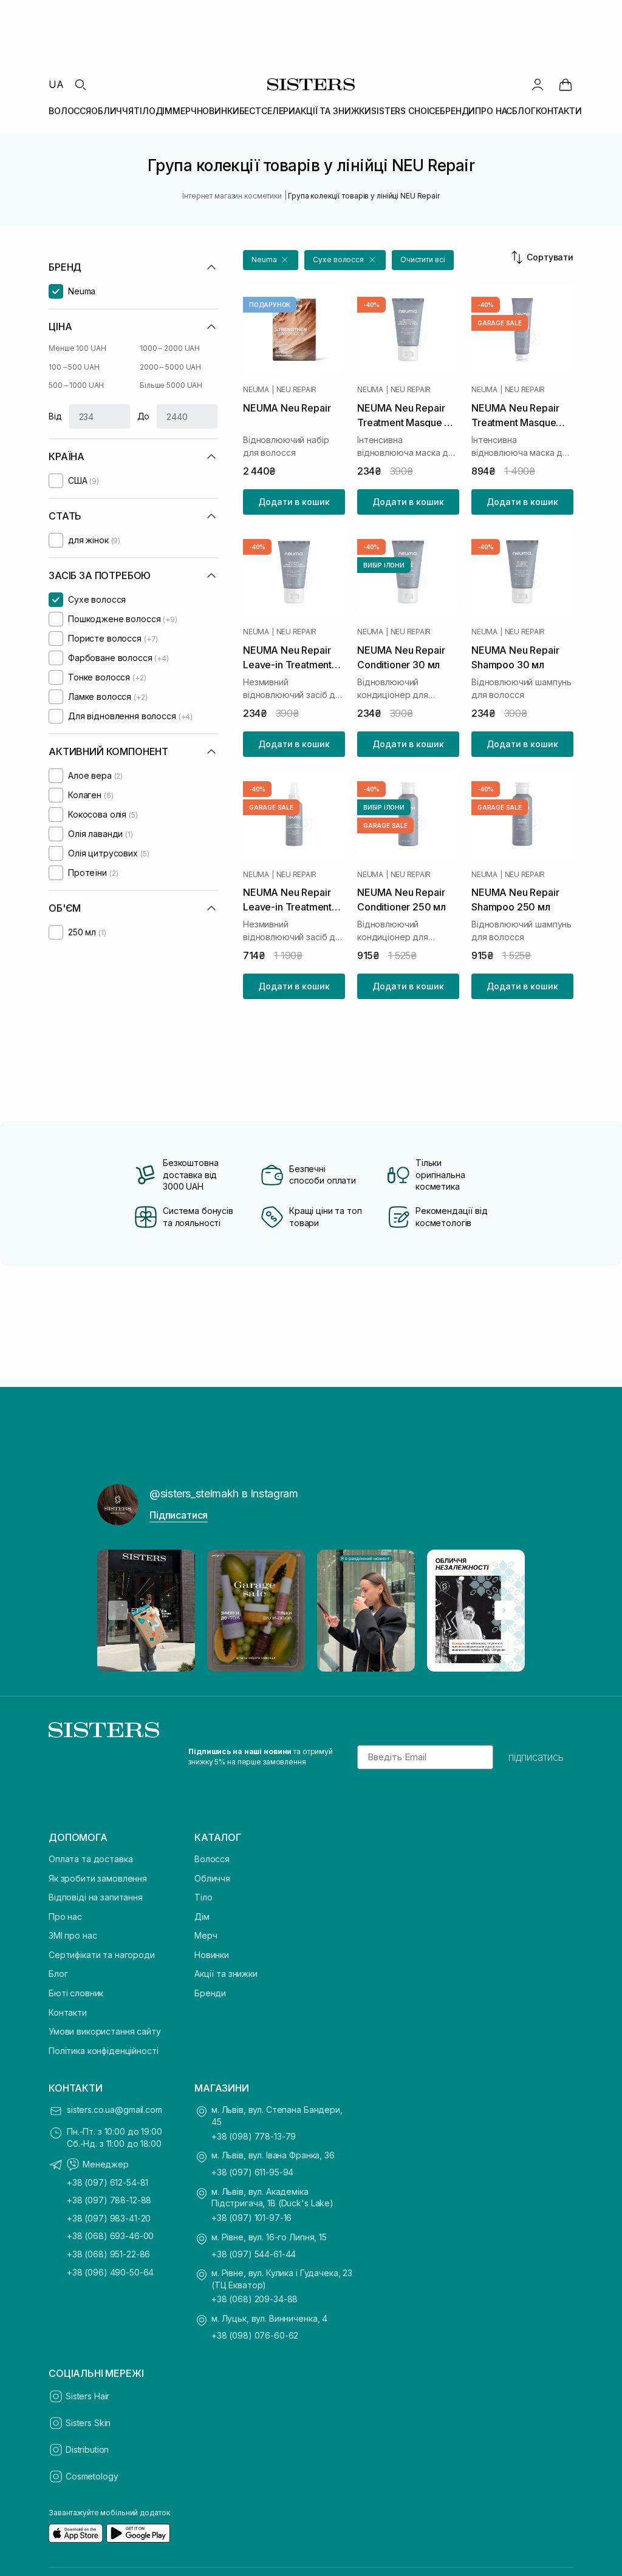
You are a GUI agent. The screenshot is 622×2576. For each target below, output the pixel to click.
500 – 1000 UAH (76, 385)
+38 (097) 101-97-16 (251, 2218)
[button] (271, 260)
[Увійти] (538, 84)
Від (55, 416)
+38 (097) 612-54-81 (108, 2182)
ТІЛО (144, 111)
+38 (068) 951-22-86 (108, 2254)
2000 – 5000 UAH (170, 367)
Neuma (256, 390)
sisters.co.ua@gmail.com (114, 2110)
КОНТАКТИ (559, 111)
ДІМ (164, 111)
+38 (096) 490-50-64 (110, 2272)
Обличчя (212, 1878)
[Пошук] (80, 84)
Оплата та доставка (91, 1859)
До (144, 416)
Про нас (65, 1917)
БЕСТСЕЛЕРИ (268, 111)
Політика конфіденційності (104, 2051)
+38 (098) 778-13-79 (254, 2136)
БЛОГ (524, 111)
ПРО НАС (494, 111)
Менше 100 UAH (77, 348)
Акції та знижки (226, 1974)
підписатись (536, 1757)
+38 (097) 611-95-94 (252, 2172)
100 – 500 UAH (74, 367)
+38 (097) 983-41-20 (109, 2218)
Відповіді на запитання (96, 1897)
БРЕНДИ (457, 111)
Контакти (68, 2012)
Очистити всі (423, 259)
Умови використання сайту (105, 2031)
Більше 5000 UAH (171, 385)
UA (56, 84)
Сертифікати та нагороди (102, 1955)
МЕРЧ (184, 111)
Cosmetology (92, 2476)
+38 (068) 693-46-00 (110, 2236)
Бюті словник (76, 1993)
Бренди (210, 1993)
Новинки (212, 1955)
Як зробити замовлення (98, 1878)
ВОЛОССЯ (70, 111)
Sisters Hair (87, 2396)
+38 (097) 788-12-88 (109, 2200)
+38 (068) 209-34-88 (255, 2299)
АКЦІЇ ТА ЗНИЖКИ (333, 111)
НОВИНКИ (218, 111)
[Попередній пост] (118, 1610)
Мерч (206, 1935)
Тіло (203, 1897)
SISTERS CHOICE (405, 111)
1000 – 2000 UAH (170, 348)
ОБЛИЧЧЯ (112, 111)
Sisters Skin (88, 2423)
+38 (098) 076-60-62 (255, 2335)
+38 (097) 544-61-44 (254, 2254)
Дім (202, 1917)
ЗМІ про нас (73, 1935)
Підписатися (179, 1515)
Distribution (87, 2449)
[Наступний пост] (504, 1610)
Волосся (212, 1859)
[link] (566, 84)
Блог (58, 1974)
